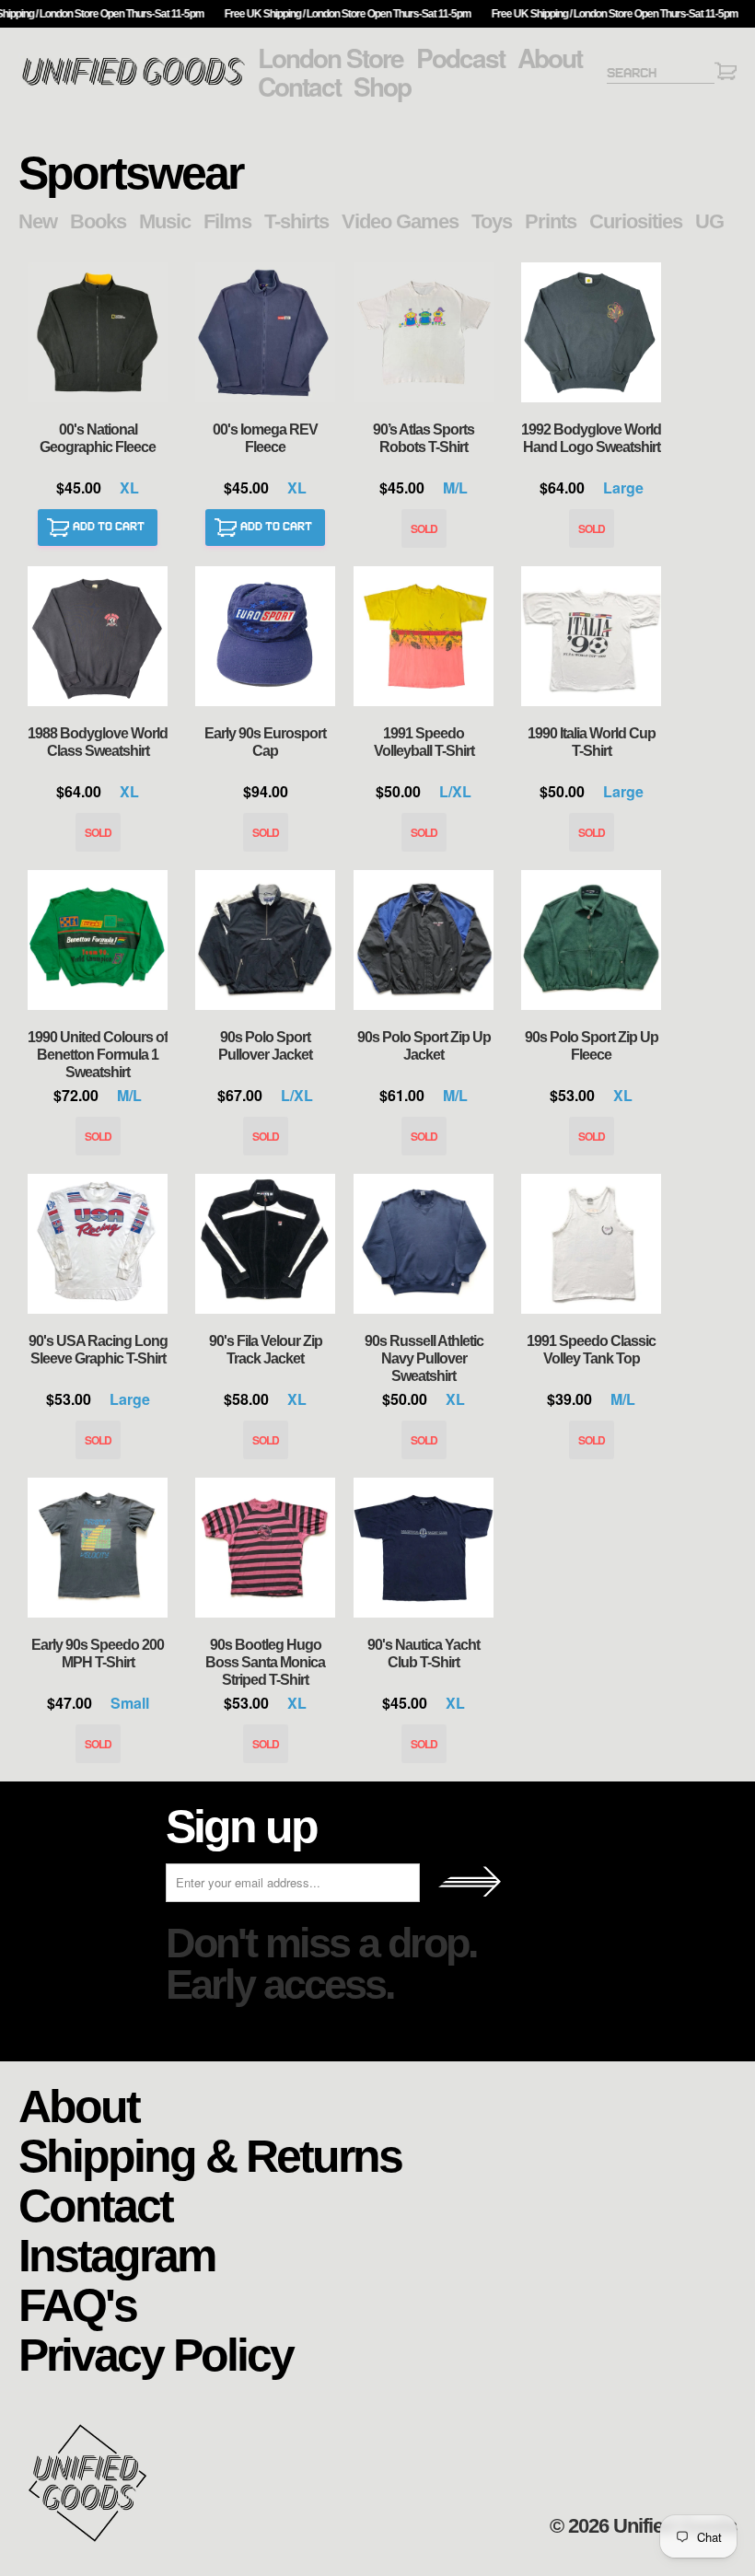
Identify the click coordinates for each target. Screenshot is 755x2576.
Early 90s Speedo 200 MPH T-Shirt (98, 1548)
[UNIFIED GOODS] (134, 83)
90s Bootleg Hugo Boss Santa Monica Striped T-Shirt (265, 1548)
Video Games (400, 221)
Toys (492, 221)
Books (98, 221)
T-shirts (296, 221)
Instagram (116, 2254)
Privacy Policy (156, 2354)
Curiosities (636, 221)
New (38, 221)
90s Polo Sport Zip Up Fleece (591, 940)
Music (165, 221)
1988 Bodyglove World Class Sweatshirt (98, 636)
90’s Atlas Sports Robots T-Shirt (424, 332)
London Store (331, 58)
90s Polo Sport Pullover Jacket (265, 940)
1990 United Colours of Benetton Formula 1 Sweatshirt (98, 940)
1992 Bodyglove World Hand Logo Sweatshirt (591, 332)
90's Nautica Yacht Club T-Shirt (424, 1548)
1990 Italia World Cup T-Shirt (591, 636)
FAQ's (77, 2304)
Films (227, 221)
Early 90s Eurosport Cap (265, 636)
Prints (551, 221)
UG (709, 221)
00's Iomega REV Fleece (265, 332)
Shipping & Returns (210, 2155)
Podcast (460, 58)
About (550, 58)
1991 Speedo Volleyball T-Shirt (424, 636)
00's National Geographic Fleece (98, 332)
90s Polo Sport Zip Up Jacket (424, 940)
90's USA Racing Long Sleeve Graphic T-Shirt (98, 1244)
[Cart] (726, 74)
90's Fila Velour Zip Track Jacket (265, 1244)
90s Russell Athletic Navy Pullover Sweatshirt (424, 1244)
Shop (382, 87)
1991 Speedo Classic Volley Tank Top (591, 1244)
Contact (299, 87)
